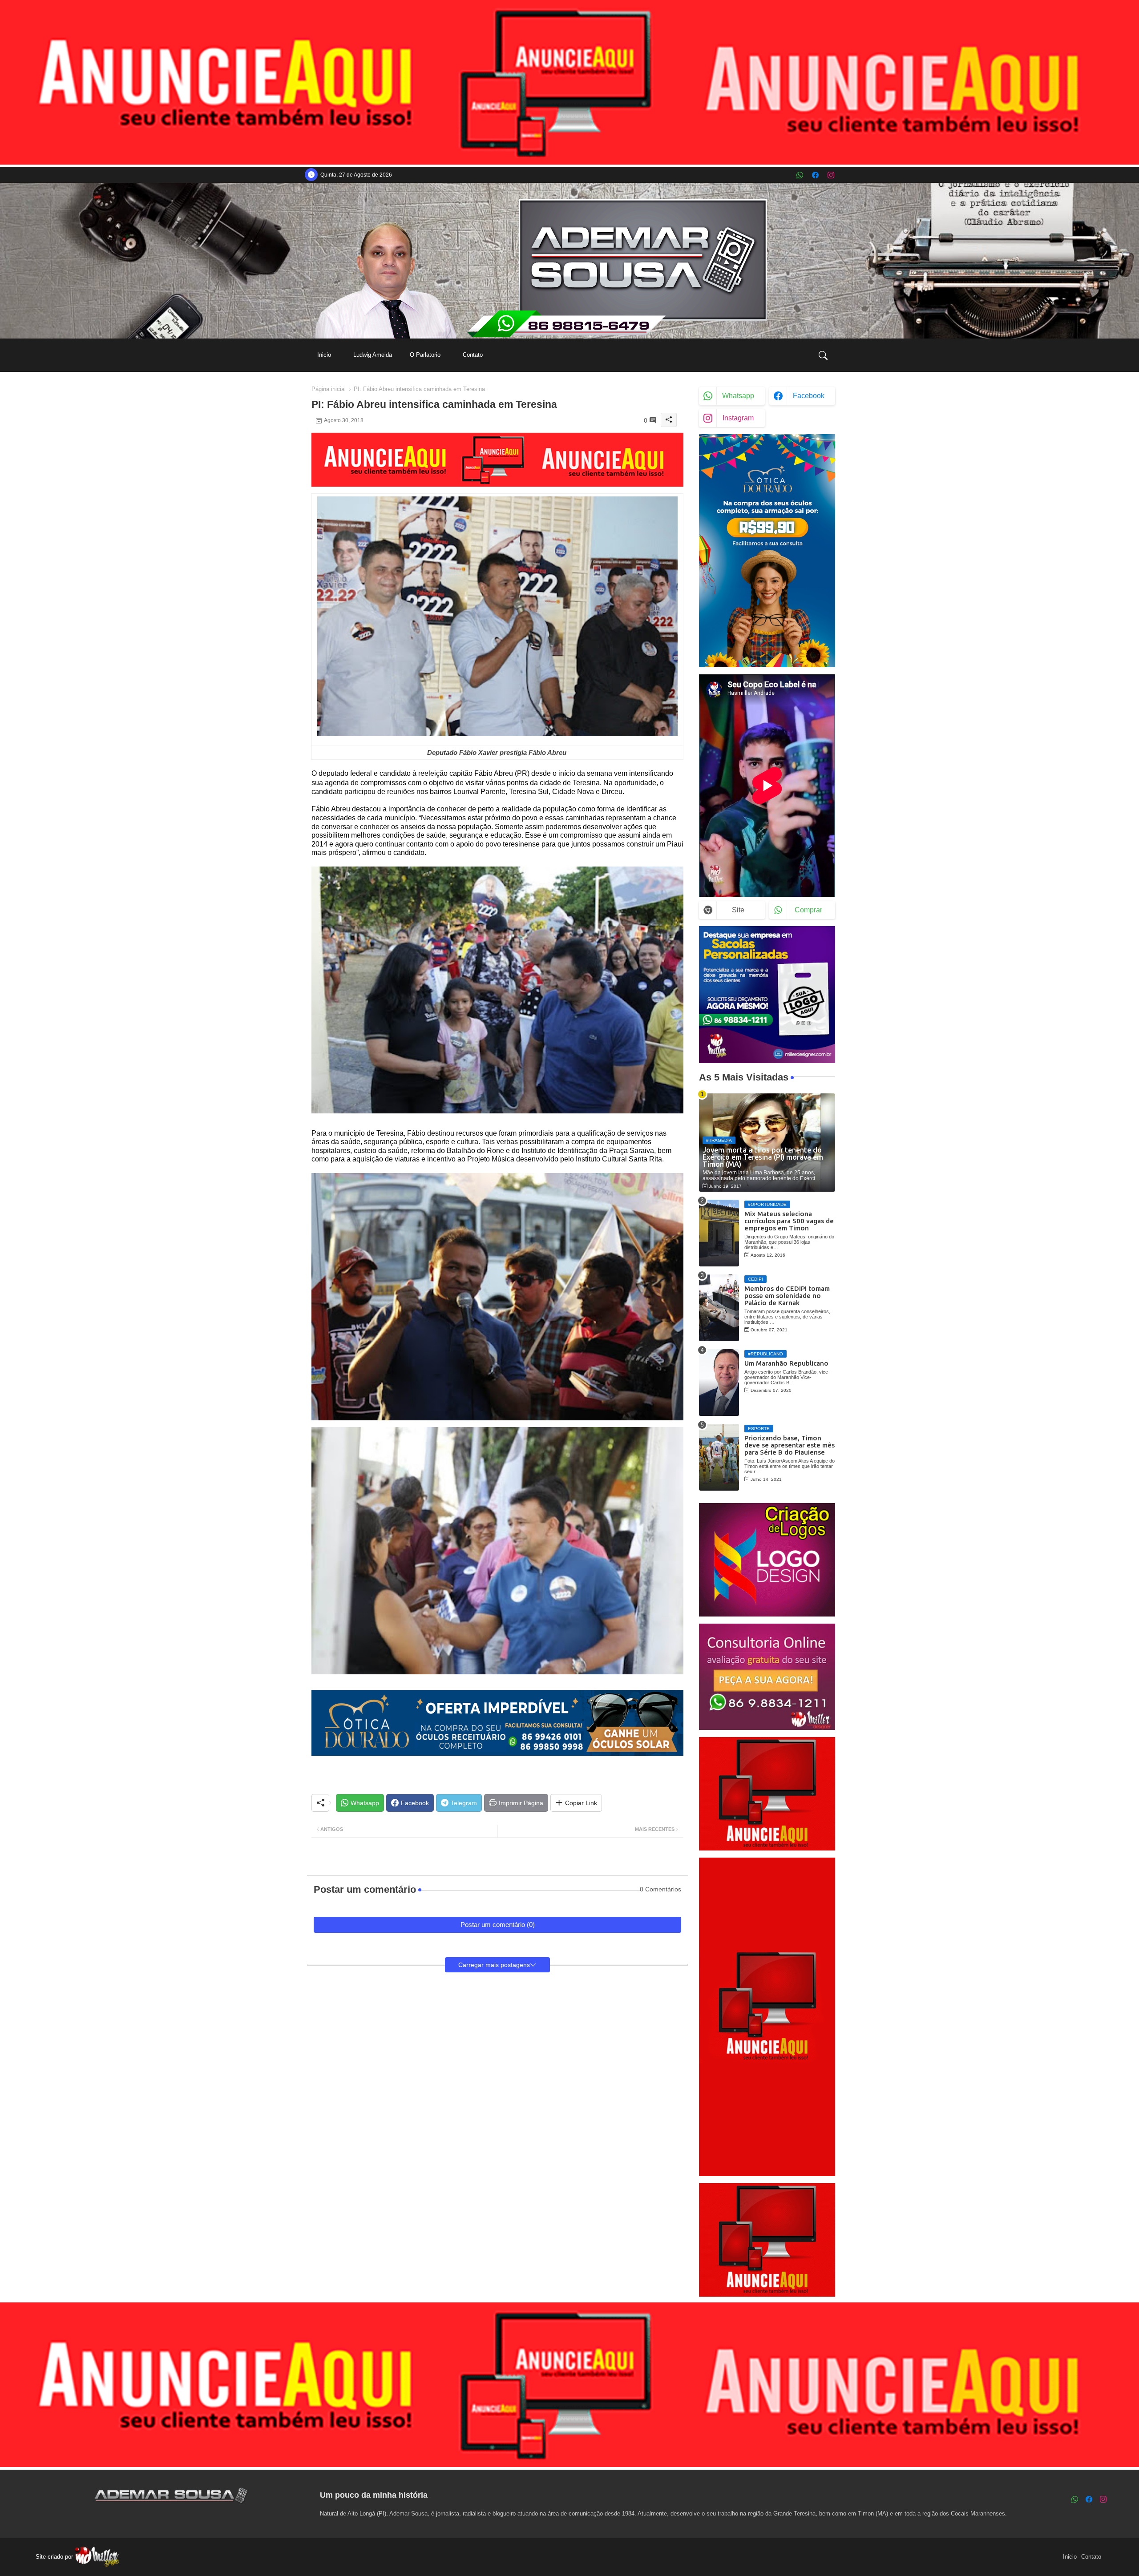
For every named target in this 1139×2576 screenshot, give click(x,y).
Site (738, 910)
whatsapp (738, 396)
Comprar (808, 910)
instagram (738, 418)
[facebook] (815, 175)
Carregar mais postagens (494, 1965)
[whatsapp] (800, 175)
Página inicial (329, 389)
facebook (809, 396)
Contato (473, 355)
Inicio (324, 355)
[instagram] (831, 175)
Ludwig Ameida (373, 355)
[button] (823, 355)
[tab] (324, 355)
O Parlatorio (425, 355)
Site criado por (55, 2557)
